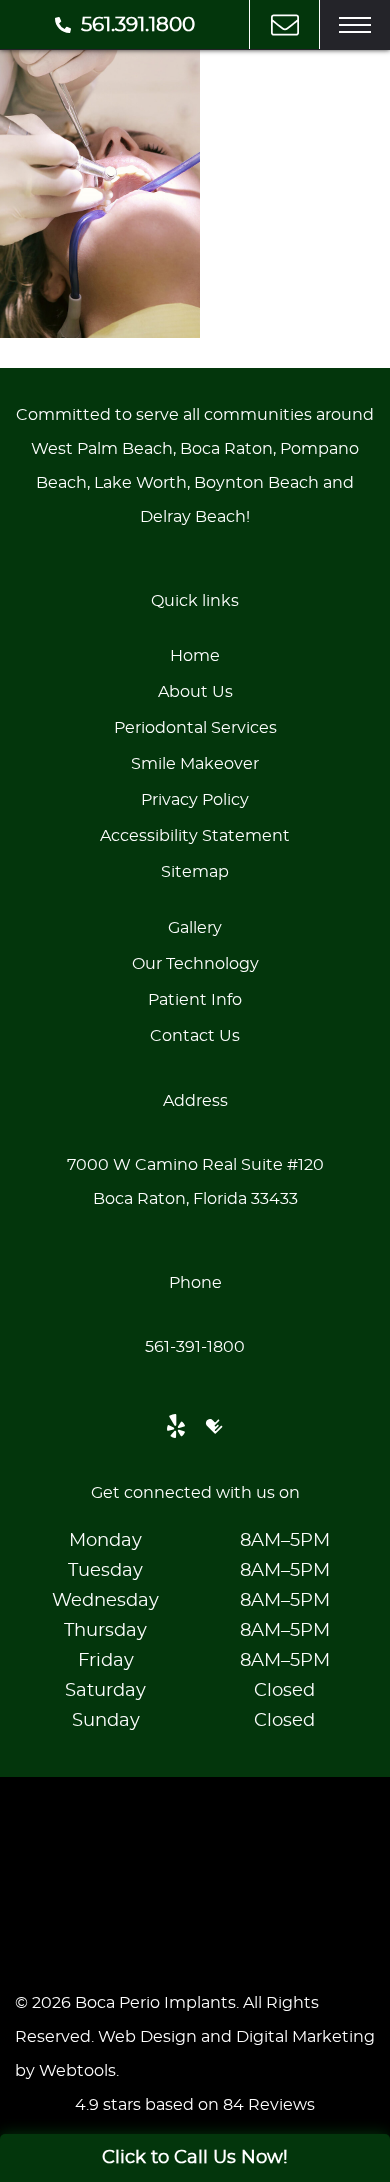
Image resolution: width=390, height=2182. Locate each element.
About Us (195, 692)
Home (195, 656)
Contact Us (195, 1036)
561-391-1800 (195, 1347)
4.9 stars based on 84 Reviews (195, 2105)
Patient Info (195, 1000)
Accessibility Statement (195, 836)
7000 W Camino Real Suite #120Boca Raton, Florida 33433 (195, 1182)
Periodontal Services (195, 728)
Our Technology (195, 964)
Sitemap (195, 872)
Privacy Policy (195, 800)
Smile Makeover (195, 764)
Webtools (77, 2071)
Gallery (195, 928)
